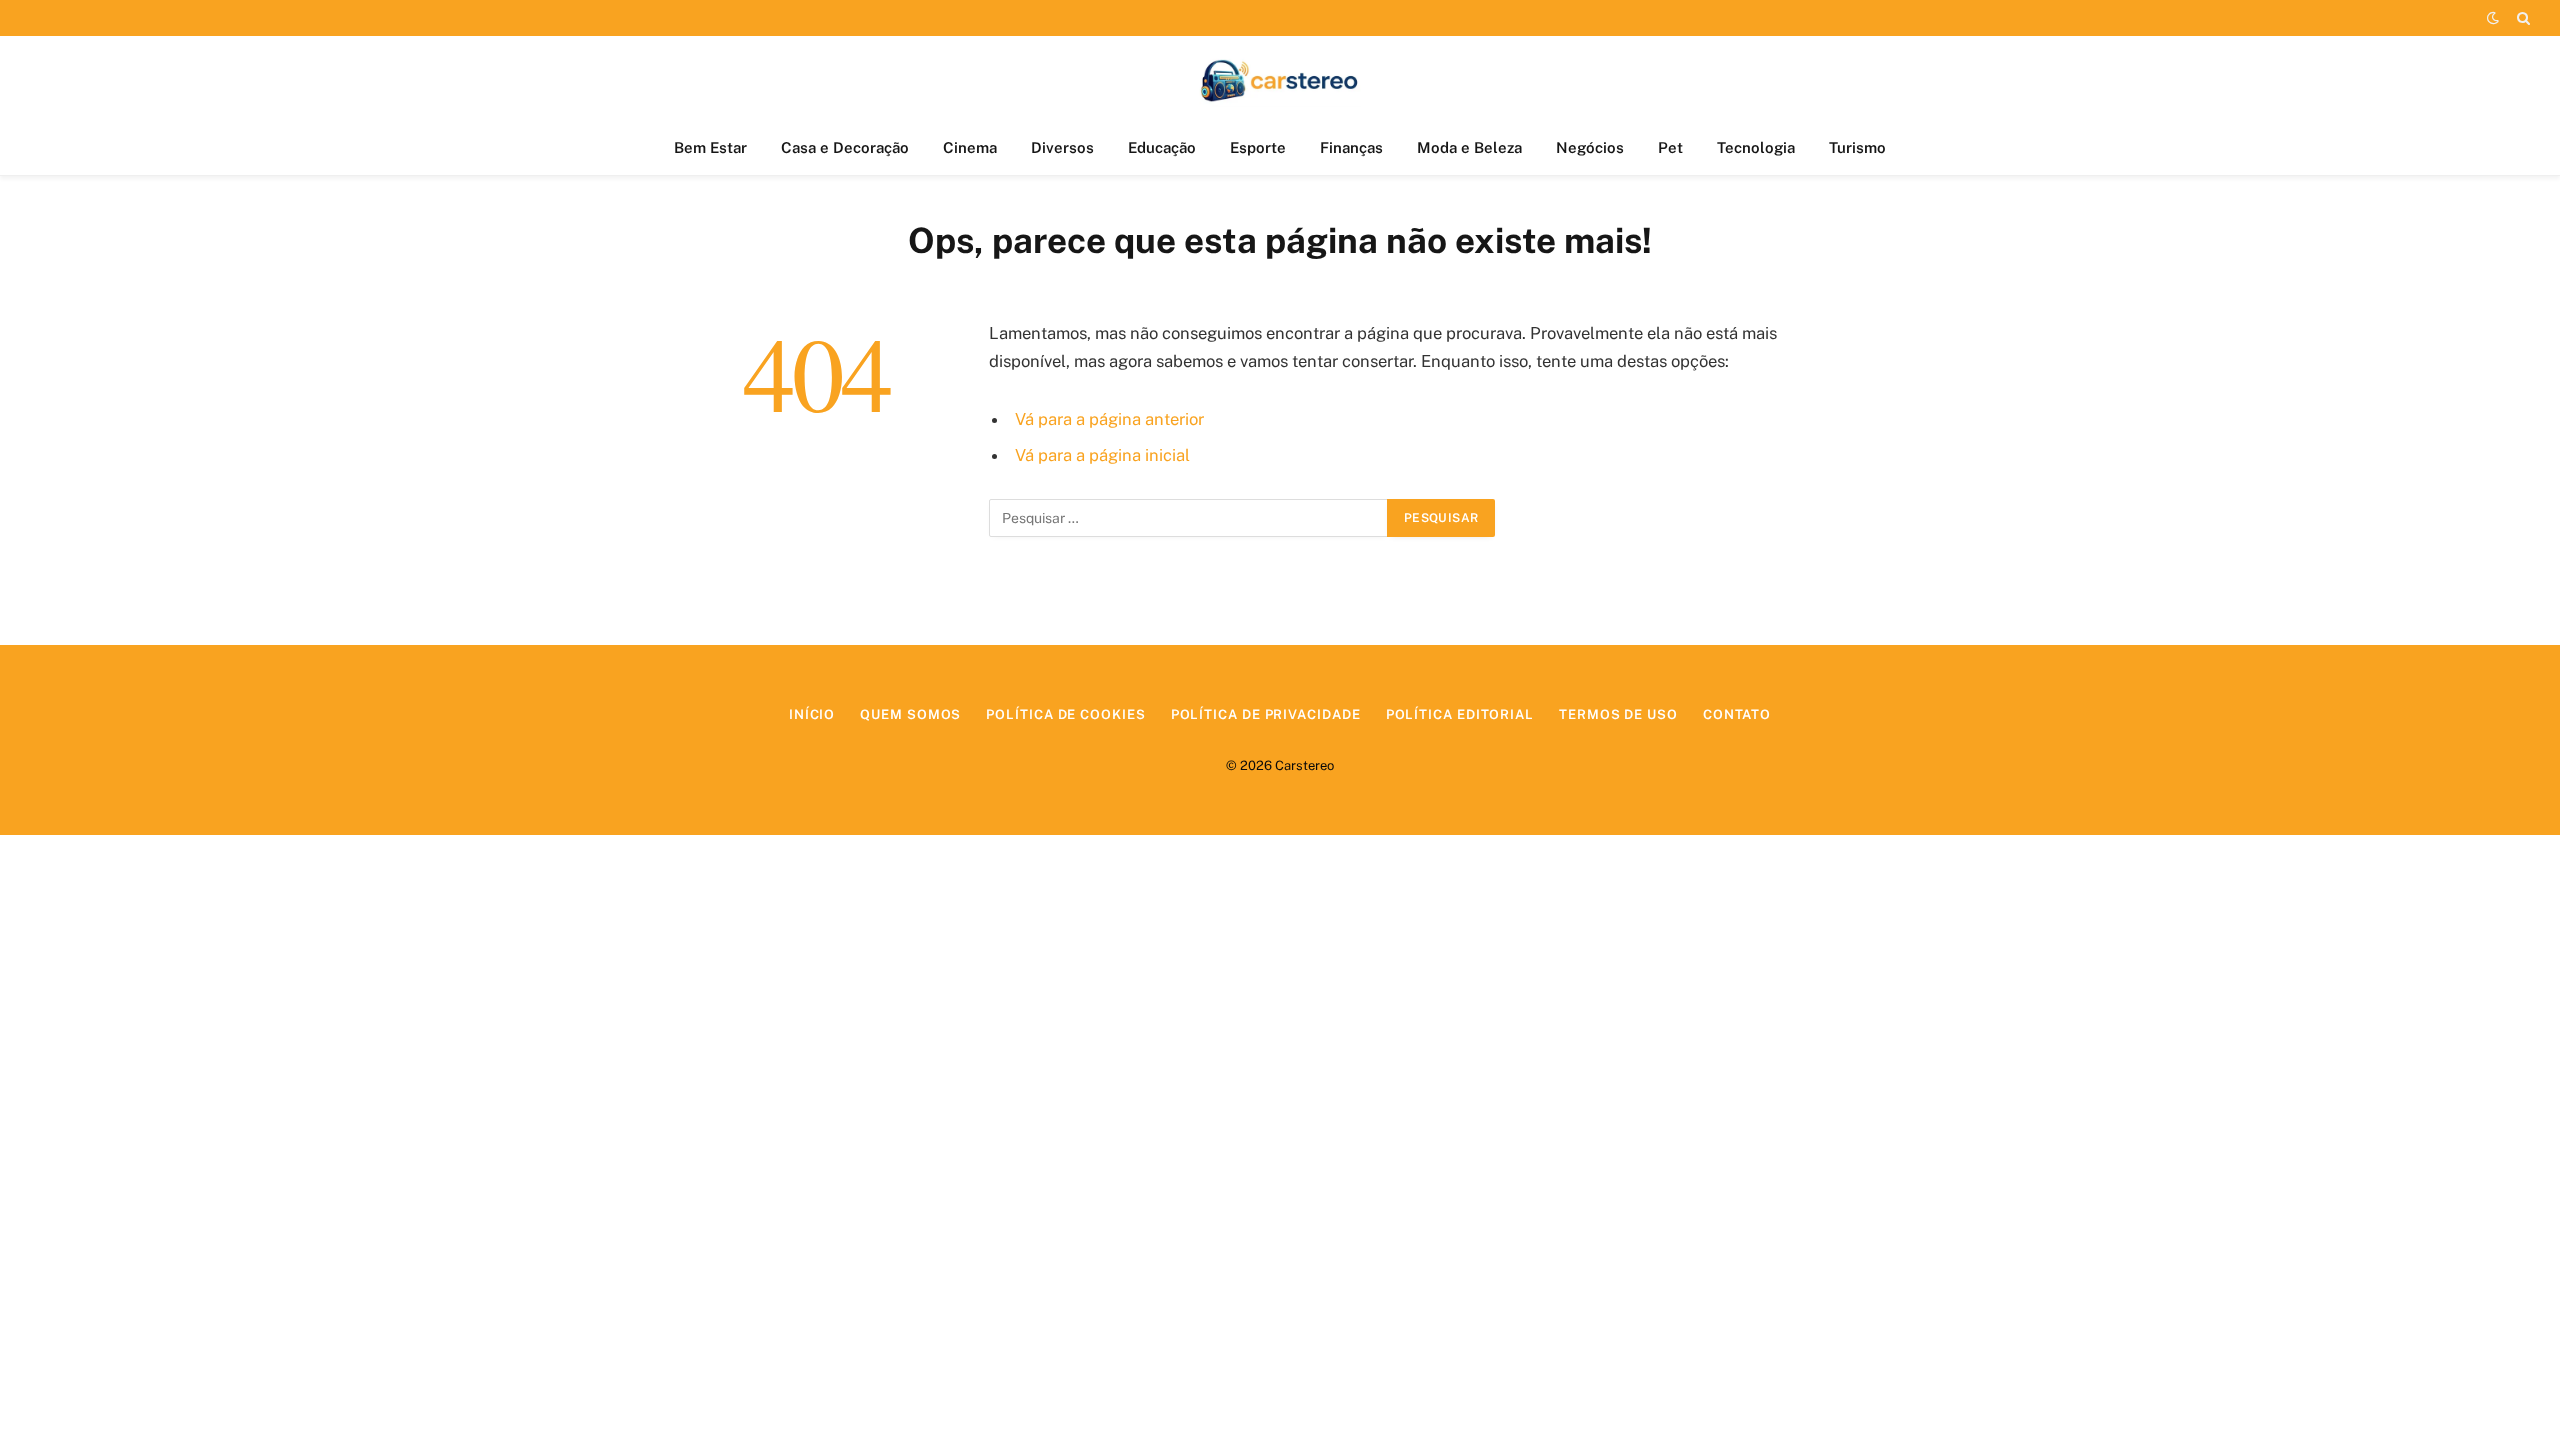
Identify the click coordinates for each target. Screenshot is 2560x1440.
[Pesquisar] (2521, 18)
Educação (1162, 147)
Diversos (1062, 147)
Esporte (1258, 147)
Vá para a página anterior (1109, 419)
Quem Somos (910, 714)
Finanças (1351, 147)
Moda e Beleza (1469, 147)
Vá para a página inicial (1102, 455)
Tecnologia (1756, 147)
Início (812, 714)
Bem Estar (710, 147)
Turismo (1857, 147)
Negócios (1590, 147)
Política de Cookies (1065, 714)
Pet (1670, 147)
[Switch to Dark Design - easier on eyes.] (2493, 18)
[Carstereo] (1280, 78)
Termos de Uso (1618, 714)
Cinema (970, 147)
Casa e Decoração (845, 147)
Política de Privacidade (1266, 714)
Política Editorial (1460, 714)
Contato (1737, 714)
